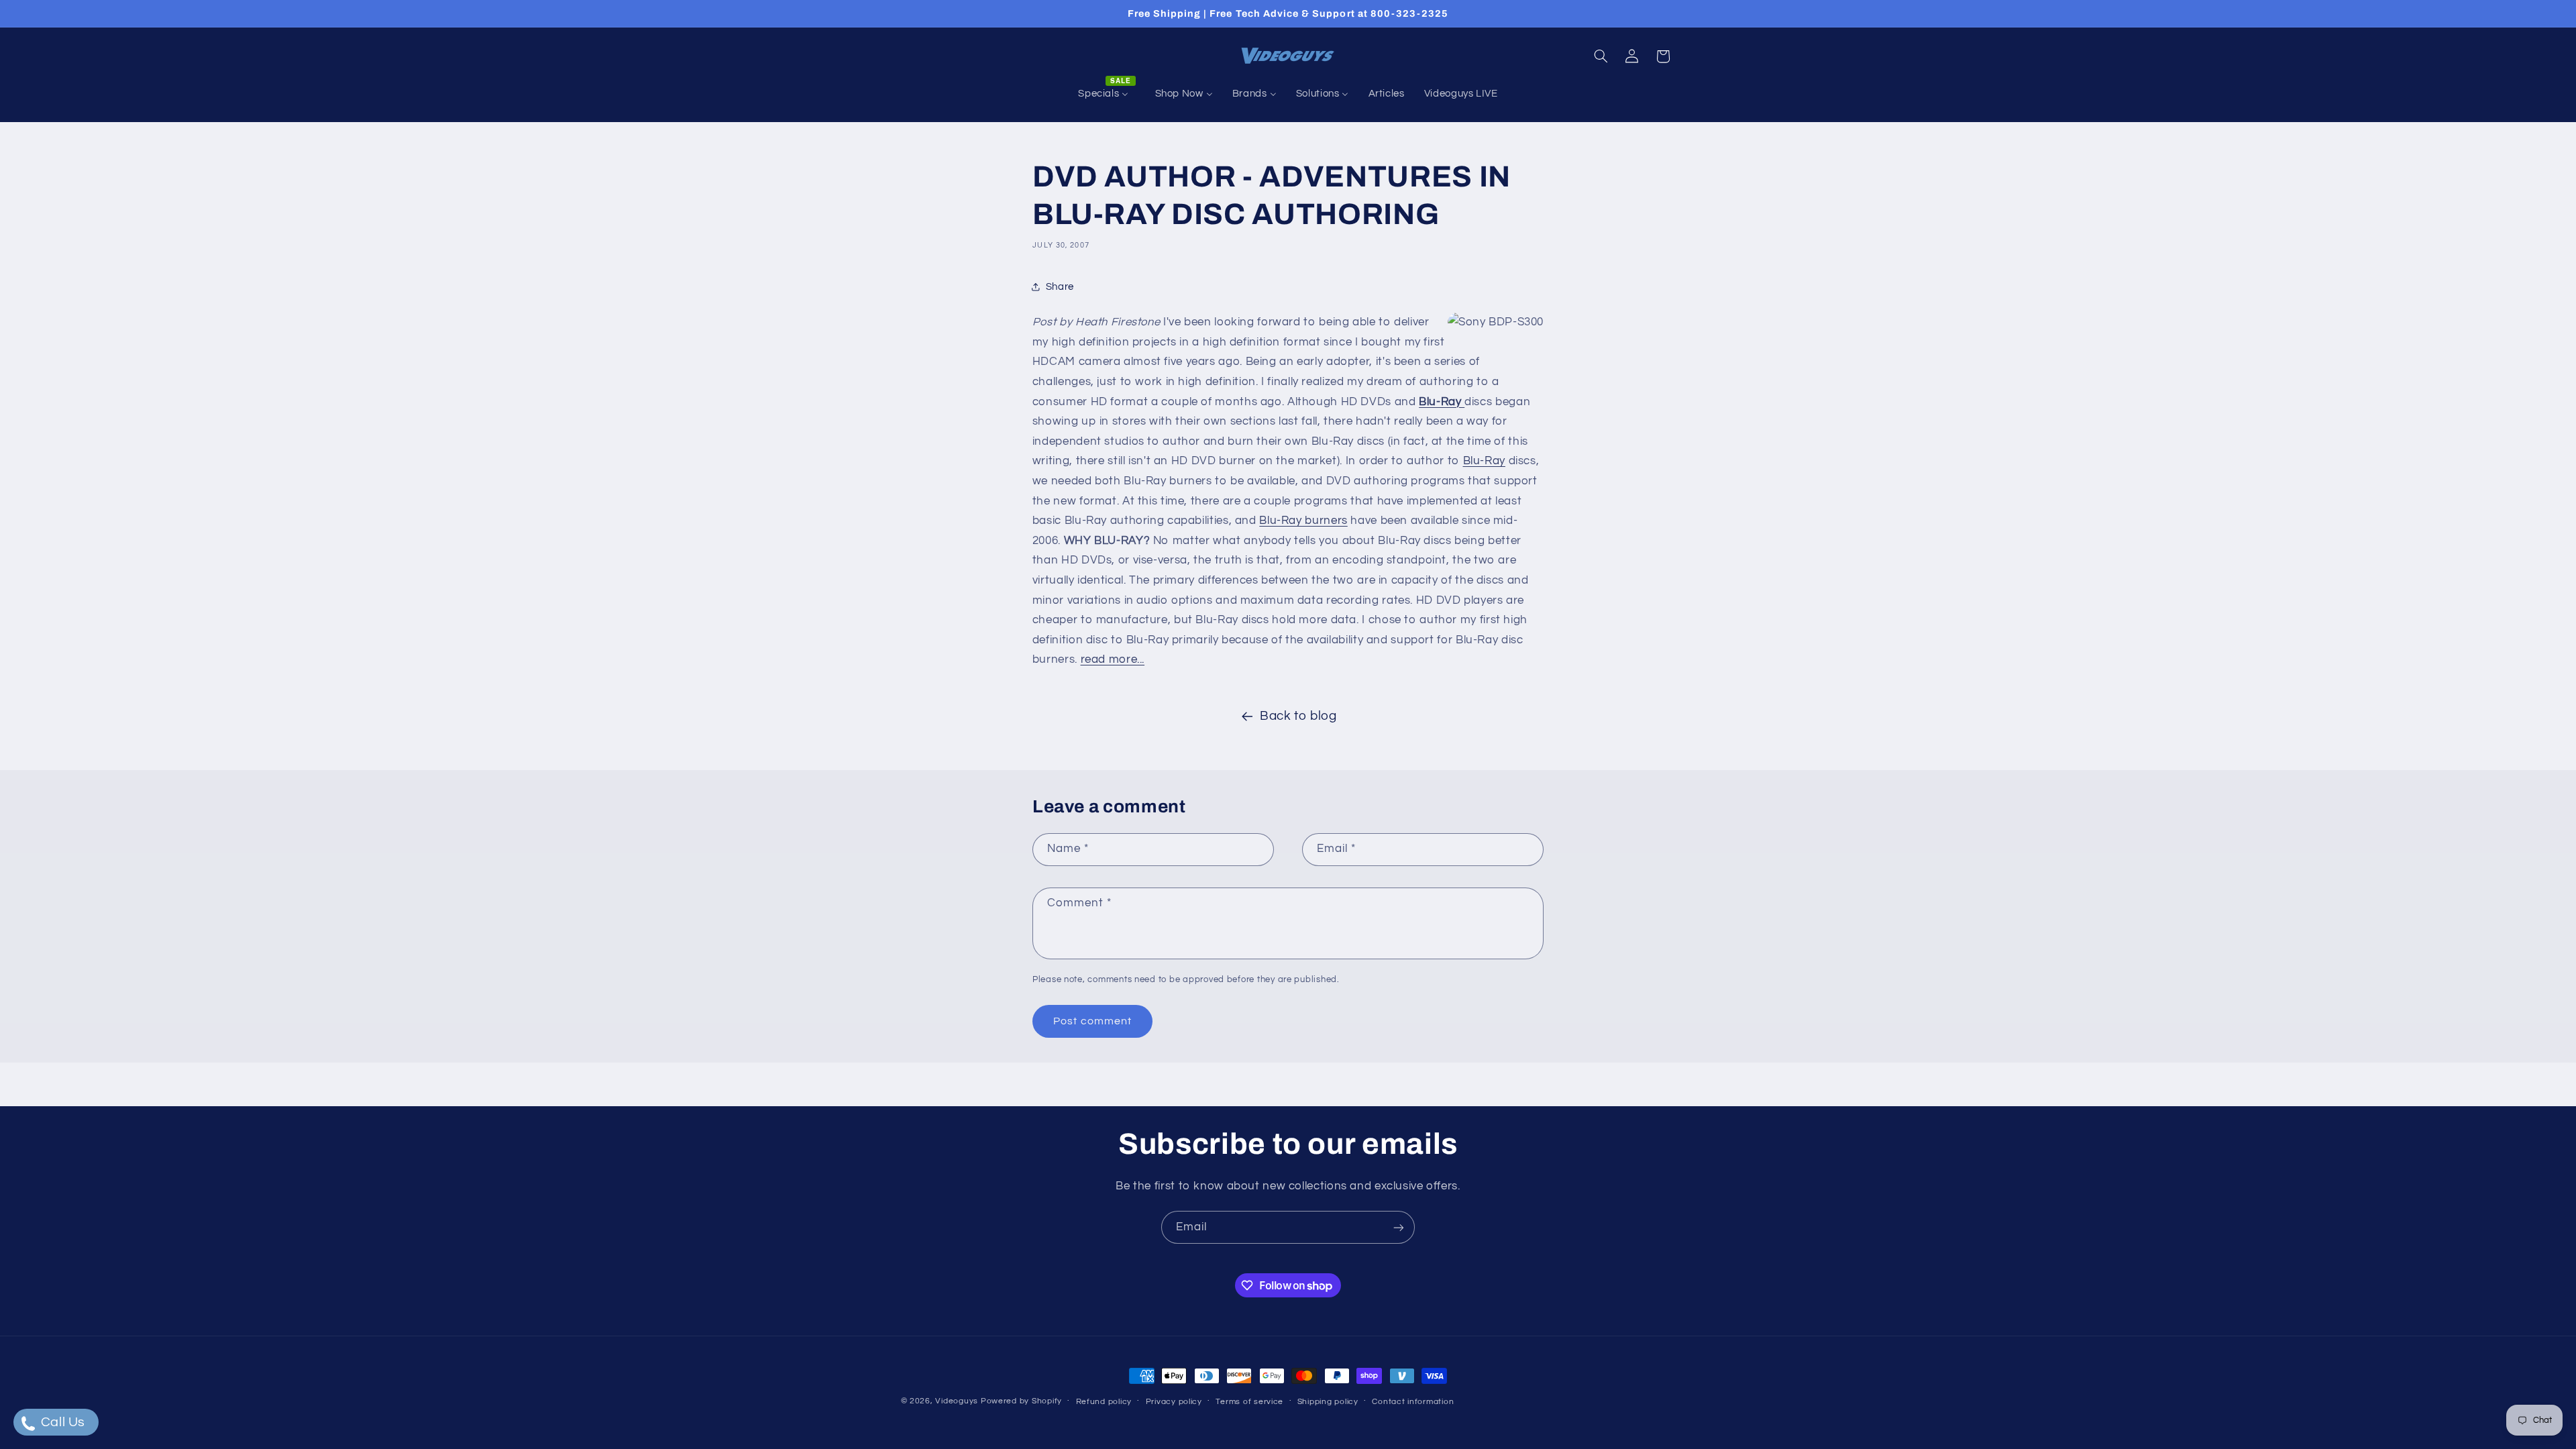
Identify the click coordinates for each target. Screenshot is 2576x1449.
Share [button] (1060, 287)
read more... (1113, 659)
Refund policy (1104, 1402)
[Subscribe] (1399, 1227)
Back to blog (1298, 716)
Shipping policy (1328, 1402)
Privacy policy (1174, 1402)
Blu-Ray (1442, 402)
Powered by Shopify (1021, 1401)
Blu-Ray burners (1303, 521)
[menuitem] (1107, 94)
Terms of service (1249, 1402)
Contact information (1413, 1402)
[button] (1601, 56)
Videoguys (957, 1401)
